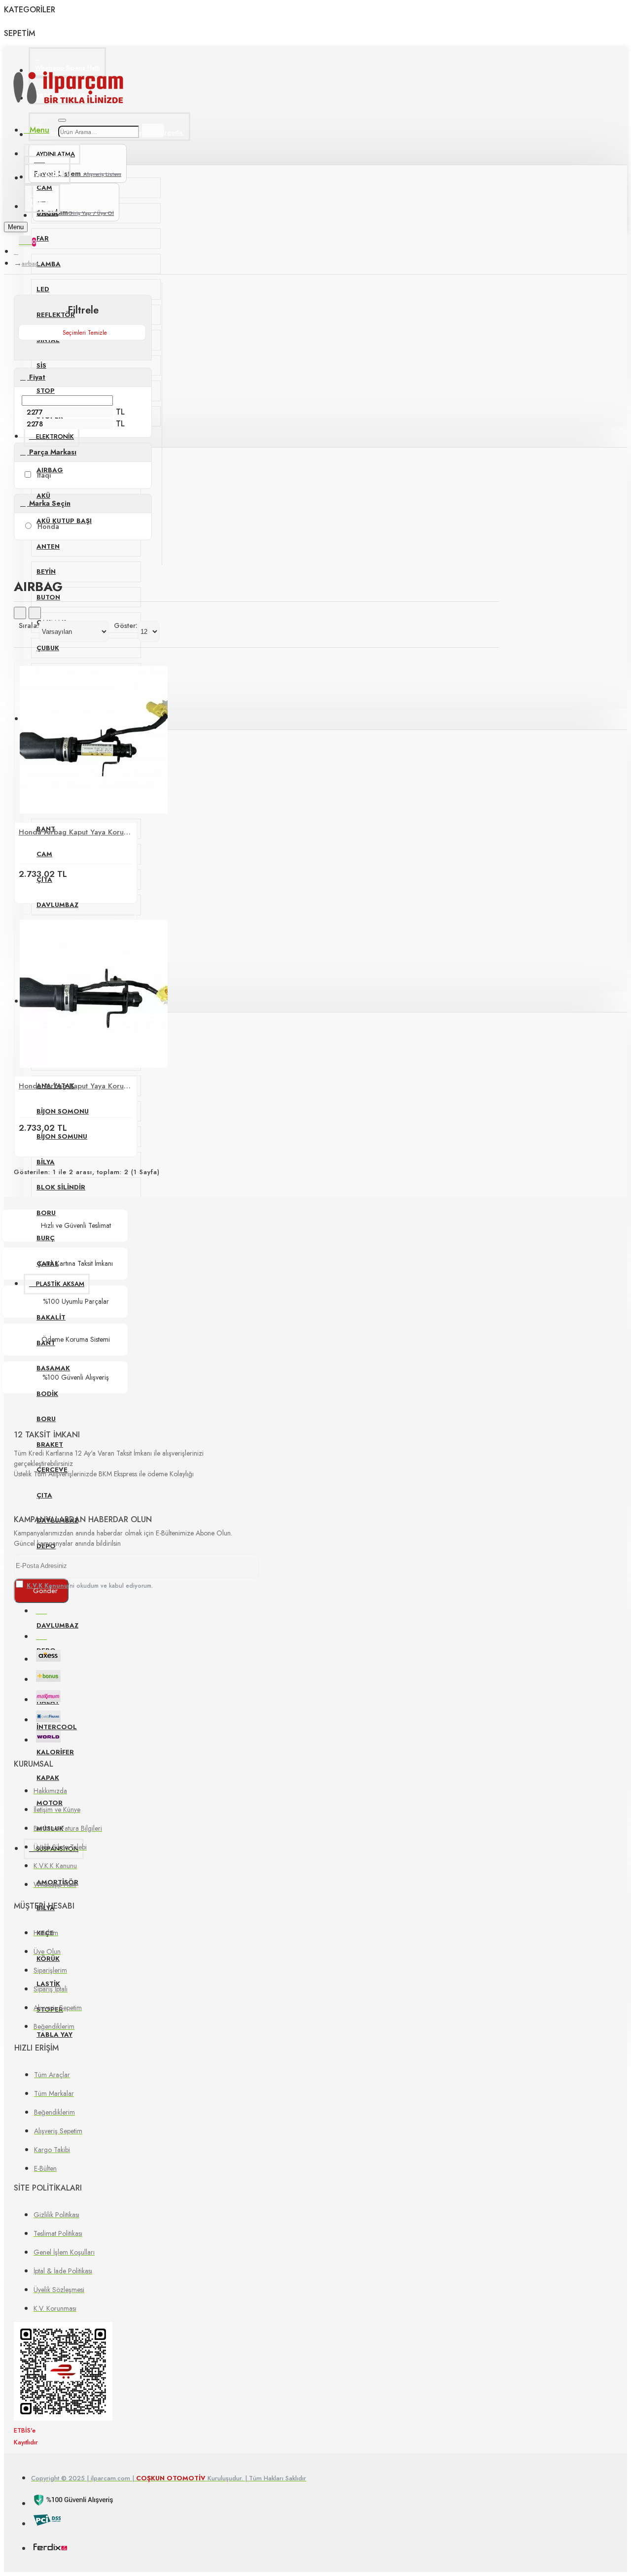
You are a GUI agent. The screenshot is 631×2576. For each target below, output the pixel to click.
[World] (48, 1738)
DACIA (47, 213)
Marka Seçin (49, 503)
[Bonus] (48, 1678)
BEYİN (46, 572)
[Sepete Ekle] (28, 890)
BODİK (47, 1394)
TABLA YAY (54, 2035)
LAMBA (49, 264)
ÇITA (44, 1495)
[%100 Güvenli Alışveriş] (74, 2502)
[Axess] (48, 1657)
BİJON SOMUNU (62, 1136)
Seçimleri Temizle (85, 333)
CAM (44, 854)
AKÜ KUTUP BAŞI (64, 521)
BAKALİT (51, 1317)
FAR (43, 238)
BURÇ (46, 1238)
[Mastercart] (41, 1635)
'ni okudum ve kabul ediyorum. (90, 1586)
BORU (46, 1213)
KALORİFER (55, 1752)
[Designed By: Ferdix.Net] (50, 2548)
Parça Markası (52, 452)
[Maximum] (48, 1698)
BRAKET (50, 1445)
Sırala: (29, 626)
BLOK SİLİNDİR (61, 1187)
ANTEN (48, 546)
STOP (46, 391)
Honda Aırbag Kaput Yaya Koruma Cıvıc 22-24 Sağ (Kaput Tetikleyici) (76, 832)
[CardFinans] (48, 1718)
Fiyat (36, 377)
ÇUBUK (48, 648)
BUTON (48, 597)
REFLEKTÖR (56, 315)
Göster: (126, 626)
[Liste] (35, 613)
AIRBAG (30, 264)
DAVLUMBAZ (57, 905)
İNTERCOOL (57, 1727)
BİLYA (46, 1162)
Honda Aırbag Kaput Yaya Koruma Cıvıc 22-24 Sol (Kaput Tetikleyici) (76, 1086)
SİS (41, 366)
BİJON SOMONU (63, 1111)
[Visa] (41, 1609)
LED (43, 289)
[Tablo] (20, 613)
